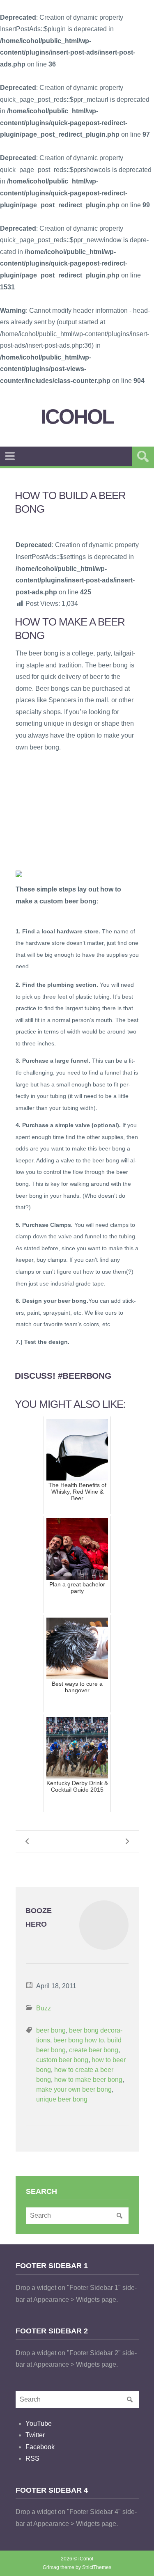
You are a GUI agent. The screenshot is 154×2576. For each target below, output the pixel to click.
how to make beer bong (88, 2080)
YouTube (39, 2424)
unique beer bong (62, 2099)
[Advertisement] (77, 811)
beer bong (51, 2030)
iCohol (77, 417)
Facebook (40, 2447)
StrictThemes (97, 2567)
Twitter (35, 2435)
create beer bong (94, 2050)
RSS (32, 2458)
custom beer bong (62, 2060)
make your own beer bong (74, 2089)
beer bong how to (79, 2040)
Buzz (44, 2008)
